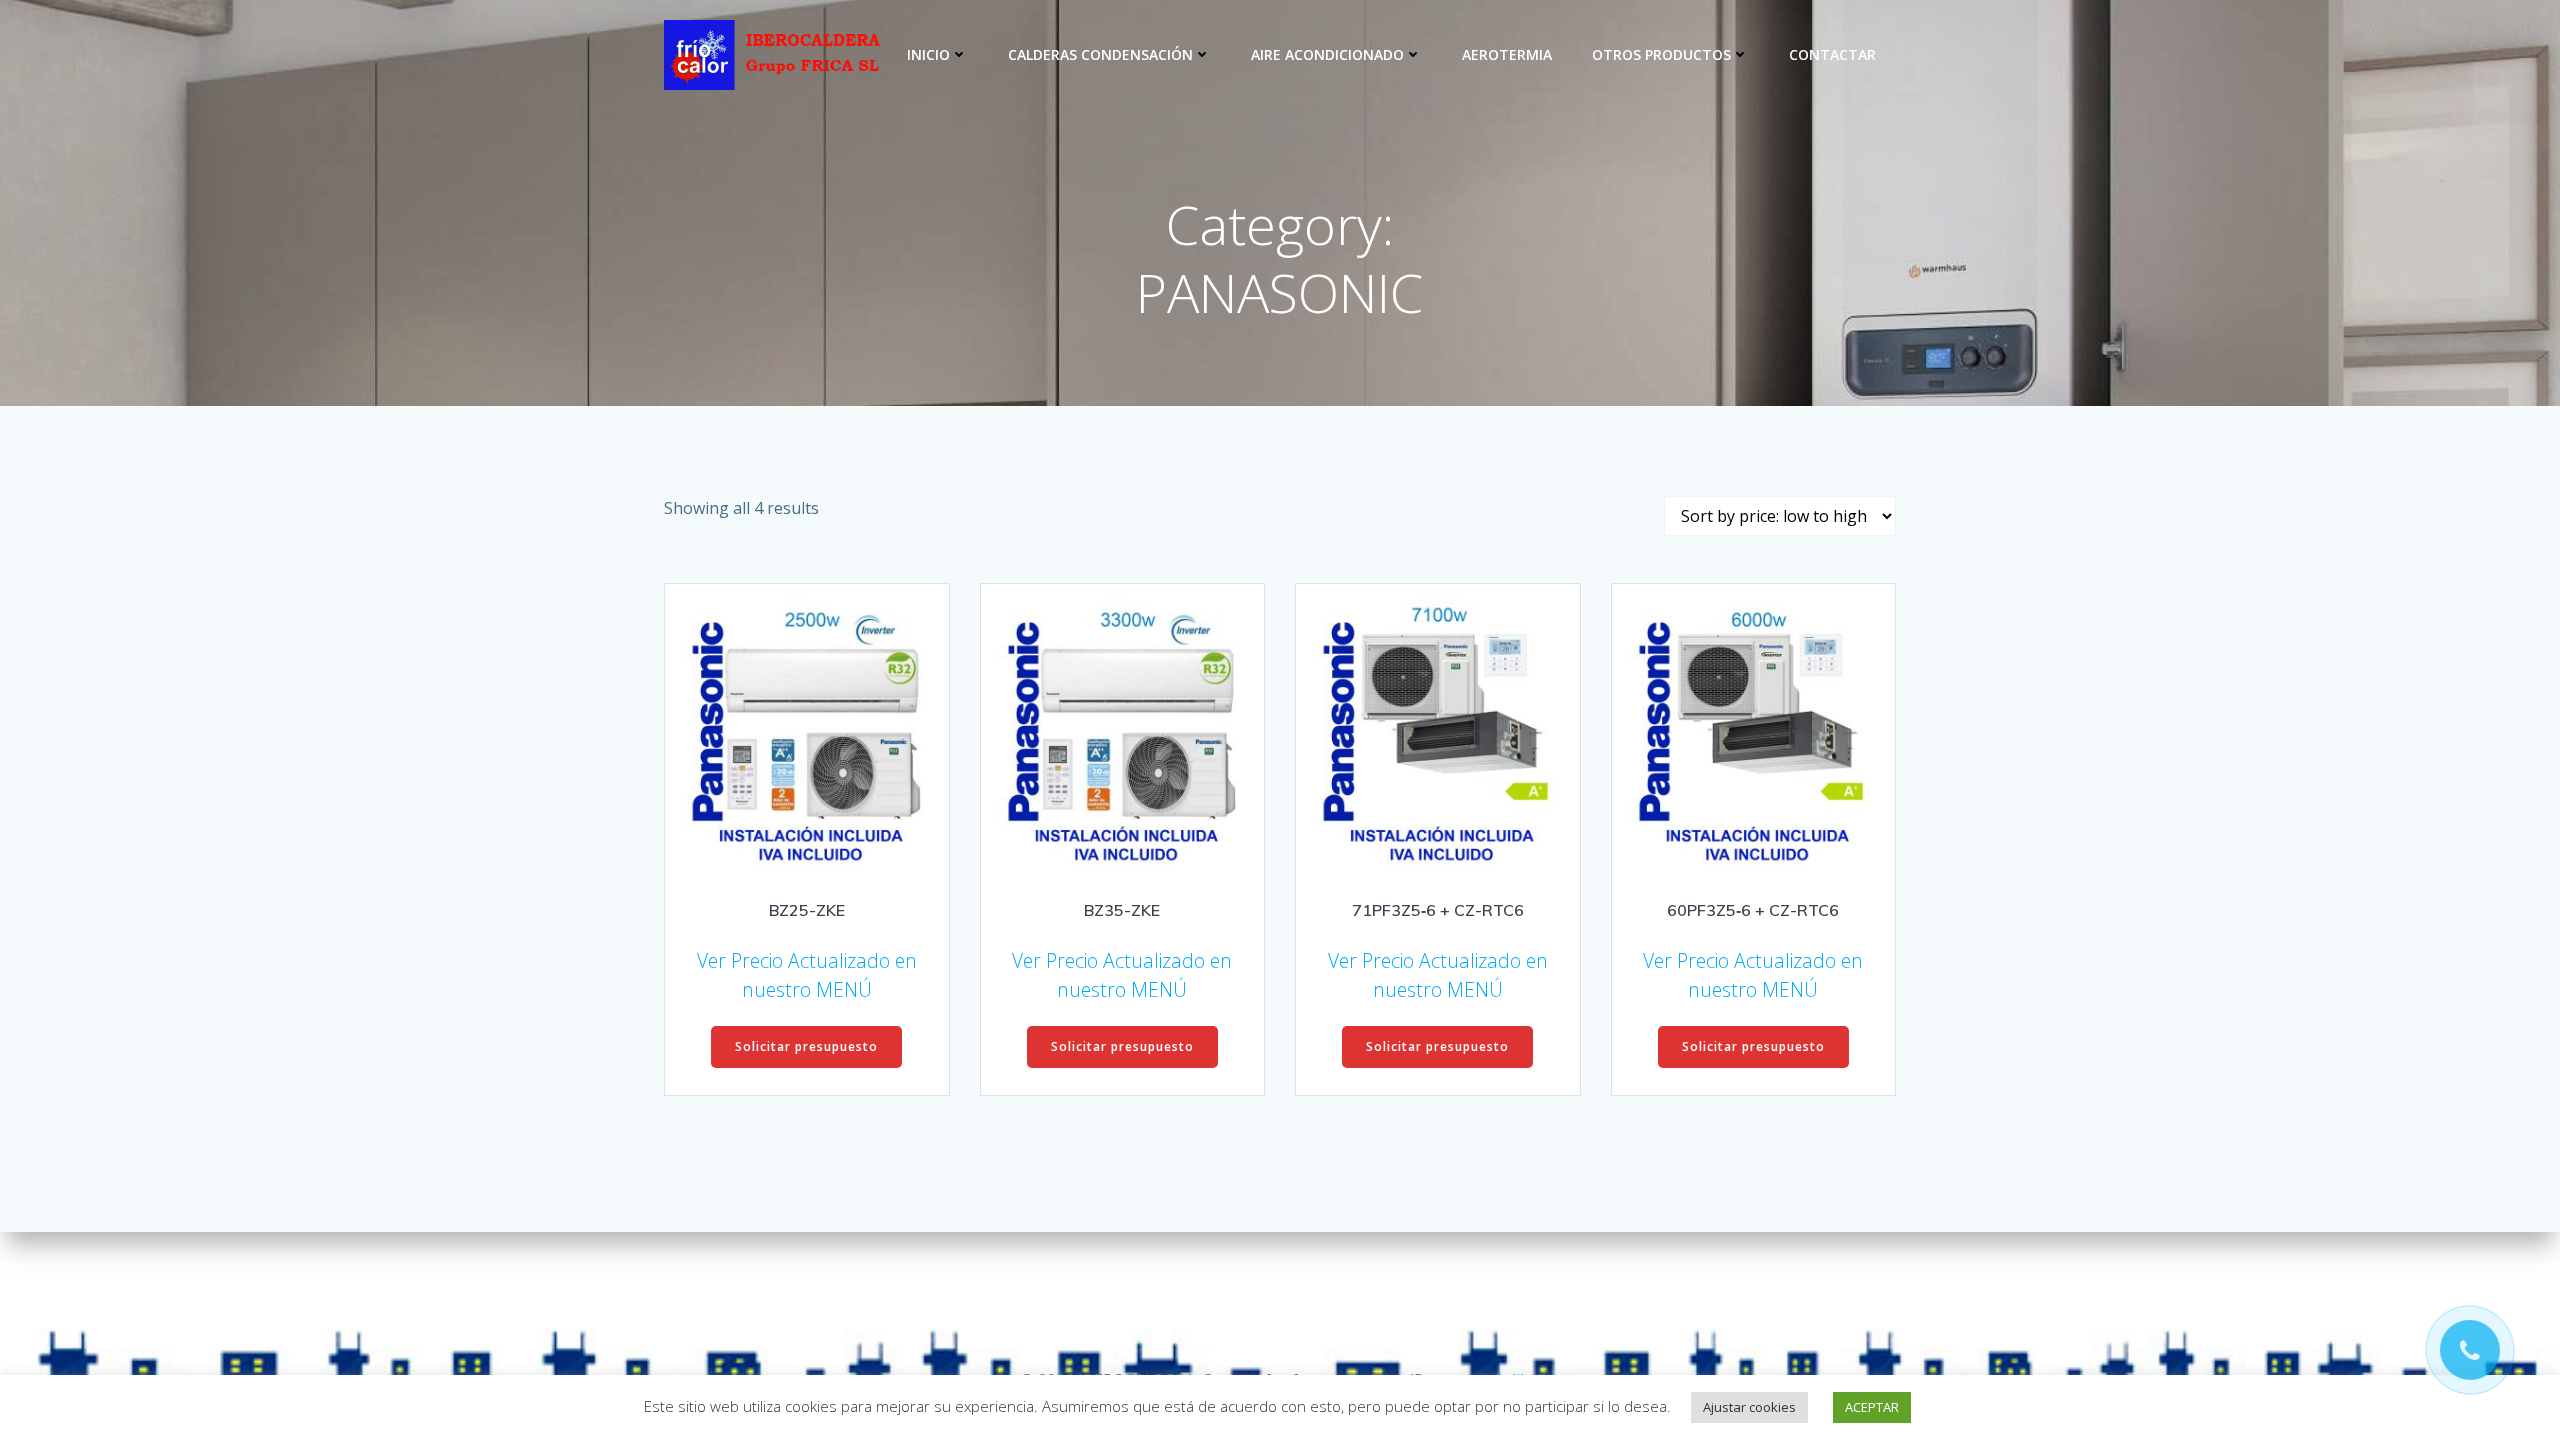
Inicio (928, 54)
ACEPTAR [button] (1872, 1407)
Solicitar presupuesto (806, 1046)
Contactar (1832, 54)
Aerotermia (1507, 54)
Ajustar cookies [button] (1749, 1407)
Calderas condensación (1100, 54)
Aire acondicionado (1327, 54)
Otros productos (1661, 54)
